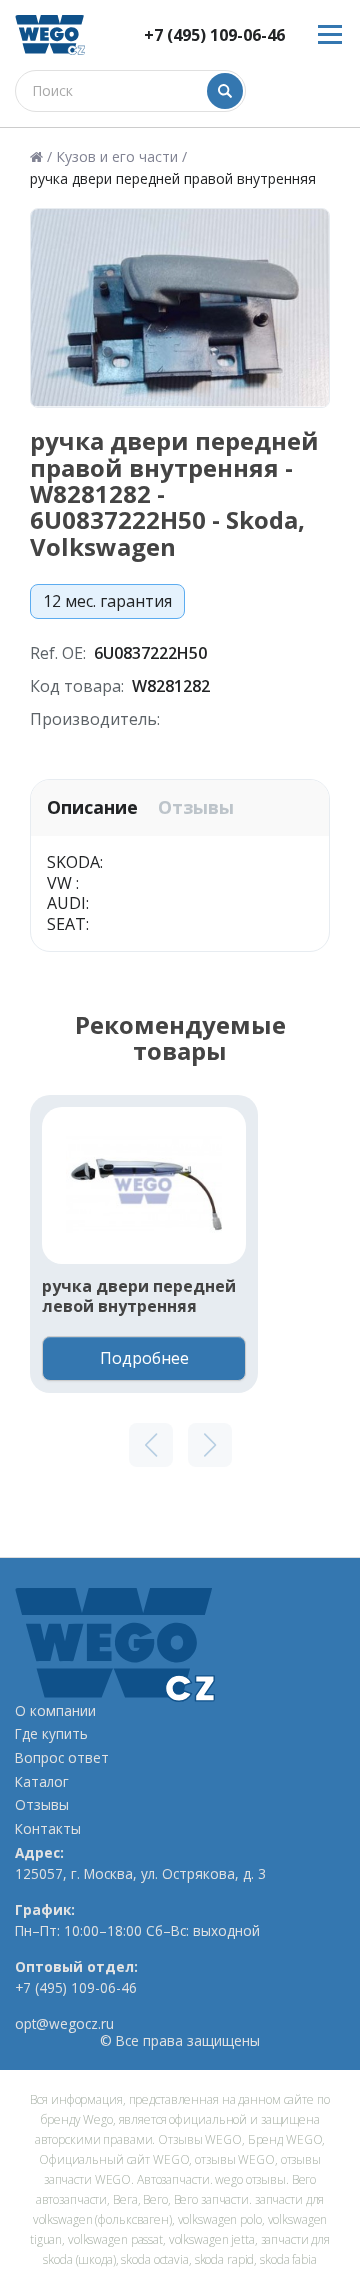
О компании (55, 1711)
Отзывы (196, 807)
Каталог (42, 1782)
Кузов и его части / (121, 157)
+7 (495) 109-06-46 (214, 35)
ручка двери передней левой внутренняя (139, 1297)
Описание (92, 807)
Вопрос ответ (62, 1758)
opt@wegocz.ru (64, 2024)
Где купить (51, 1734)
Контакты (48, 1829)
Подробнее (144, 1358)
